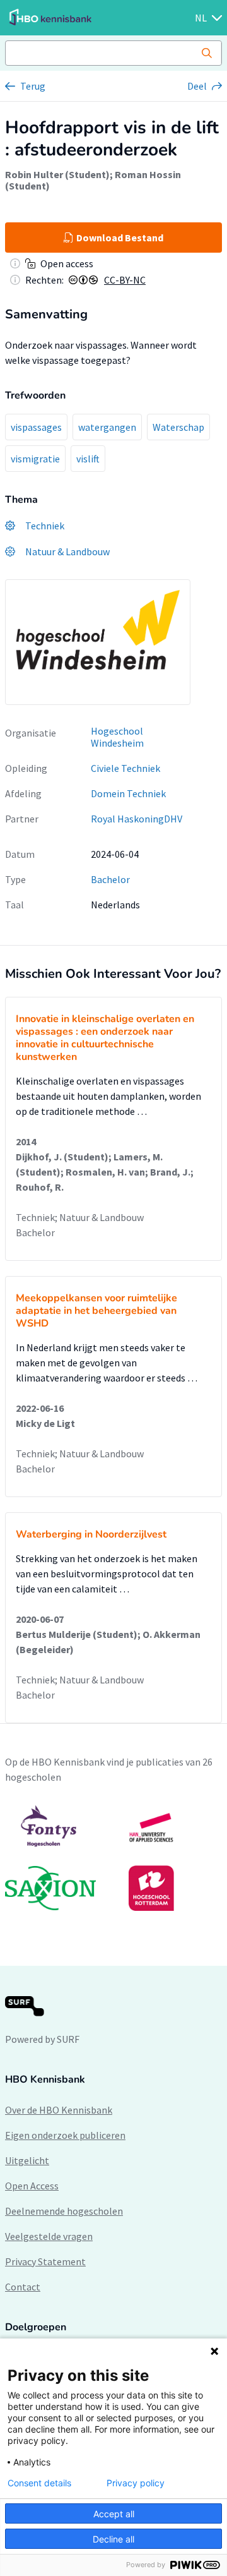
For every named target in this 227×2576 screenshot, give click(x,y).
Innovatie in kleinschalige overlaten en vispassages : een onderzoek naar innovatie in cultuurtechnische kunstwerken (105, 1038)
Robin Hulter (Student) (57, 174)
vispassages (36, 427)
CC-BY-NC (125, 280)
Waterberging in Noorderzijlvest (91, 1534)
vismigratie (35, 459)
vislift (88, 459)
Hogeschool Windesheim (117, 737)
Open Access (32, 2186)
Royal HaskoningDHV (137, 819)
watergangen (107, 427)
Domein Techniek (128, 793)
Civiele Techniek (125, 768)
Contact (23, 2287)
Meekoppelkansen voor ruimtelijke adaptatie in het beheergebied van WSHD (96, 1311)
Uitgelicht (27, 2160)
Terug (33, 86)
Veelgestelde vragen (49, 2236)
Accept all (114, 2514)
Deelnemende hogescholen (64, 2211)
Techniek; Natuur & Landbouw (80, 1217)
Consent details (39, 2483)
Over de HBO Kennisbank (59, 2110)
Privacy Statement (45, 2261)
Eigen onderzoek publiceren (65, 2135)
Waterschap (178, 427)
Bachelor (110, 879)
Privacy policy (136, 2483)
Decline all (113, 2539)
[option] (113, 1858)
